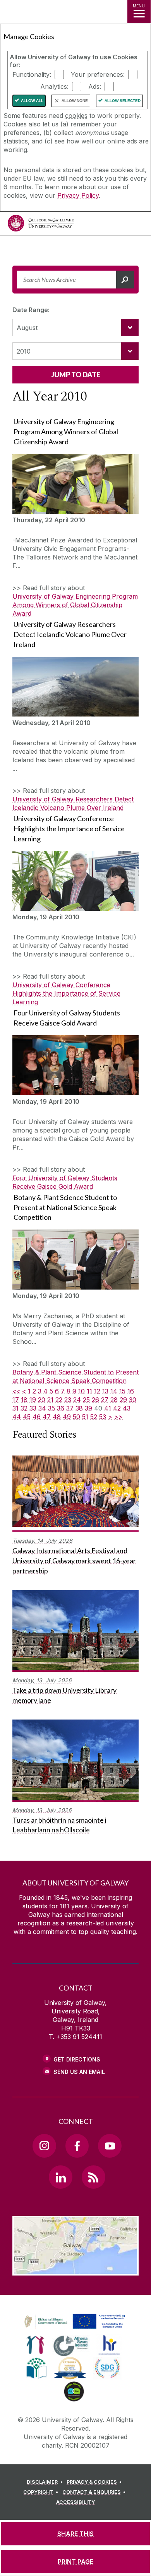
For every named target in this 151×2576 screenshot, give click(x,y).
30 (133, 1400)
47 (47, 1417)
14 (114, 1391)
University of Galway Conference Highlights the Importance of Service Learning (66, 993)
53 (103, 1417)
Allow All (32, 101)
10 (82, 1391)
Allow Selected (123, 101)
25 (86, 1400)
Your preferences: (98, 74)
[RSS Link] (93, 2177)
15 (122, 1391)
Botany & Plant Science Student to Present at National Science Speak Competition (75, 1376)
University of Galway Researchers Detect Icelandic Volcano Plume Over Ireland (73, 803)
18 (24, 1400)
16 (131, 1391)
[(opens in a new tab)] (75, 2329)
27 (105, 1400)
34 (42, 1408)
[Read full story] (75, 484)
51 (85, 1417)
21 (50, 1400)
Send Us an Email (79, 2072)
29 (123, 1400)
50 (76, 1417)
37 (70, 1408)
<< (16, 1391)
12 (97, 1391)
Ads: (95, 86)
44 (17, 1417)
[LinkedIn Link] (60, 2177)
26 (95, 1400)
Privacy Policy (78, 195)
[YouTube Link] (110, 2146)
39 (88, 1408)
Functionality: (32, 74)
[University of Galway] (41, 225)
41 (108, 1408)
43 (127, 1408)
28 (114, 1400)
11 (89, 1391)
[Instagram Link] (44, 2146)
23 (68, 1400)
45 (27, 1417)
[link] (74, 2322)
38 (79, 1408)
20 (42, 1400)
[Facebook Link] (77, 2146)
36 (61, 1408)
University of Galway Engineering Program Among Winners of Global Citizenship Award (75, 605)
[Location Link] (75, 2270)
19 (33, 1400)
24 (77, 1400)
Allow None (75, 101)
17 (16, 1400)
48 (57, 1417)
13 (105, 1391)
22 (59, 1400)
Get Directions (77, 2059)
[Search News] (125, 280)
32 (24, 1408)
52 (94, 1417)
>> (118, 1417)
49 (67, 1417)
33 (33, 1408)
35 (51, 1408)
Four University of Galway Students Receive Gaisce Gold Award (65, 1182)
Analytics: (54, 86)
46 (37, 1417)
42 (117, 1408)
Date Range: (31, 310)
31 (15, 1408)
